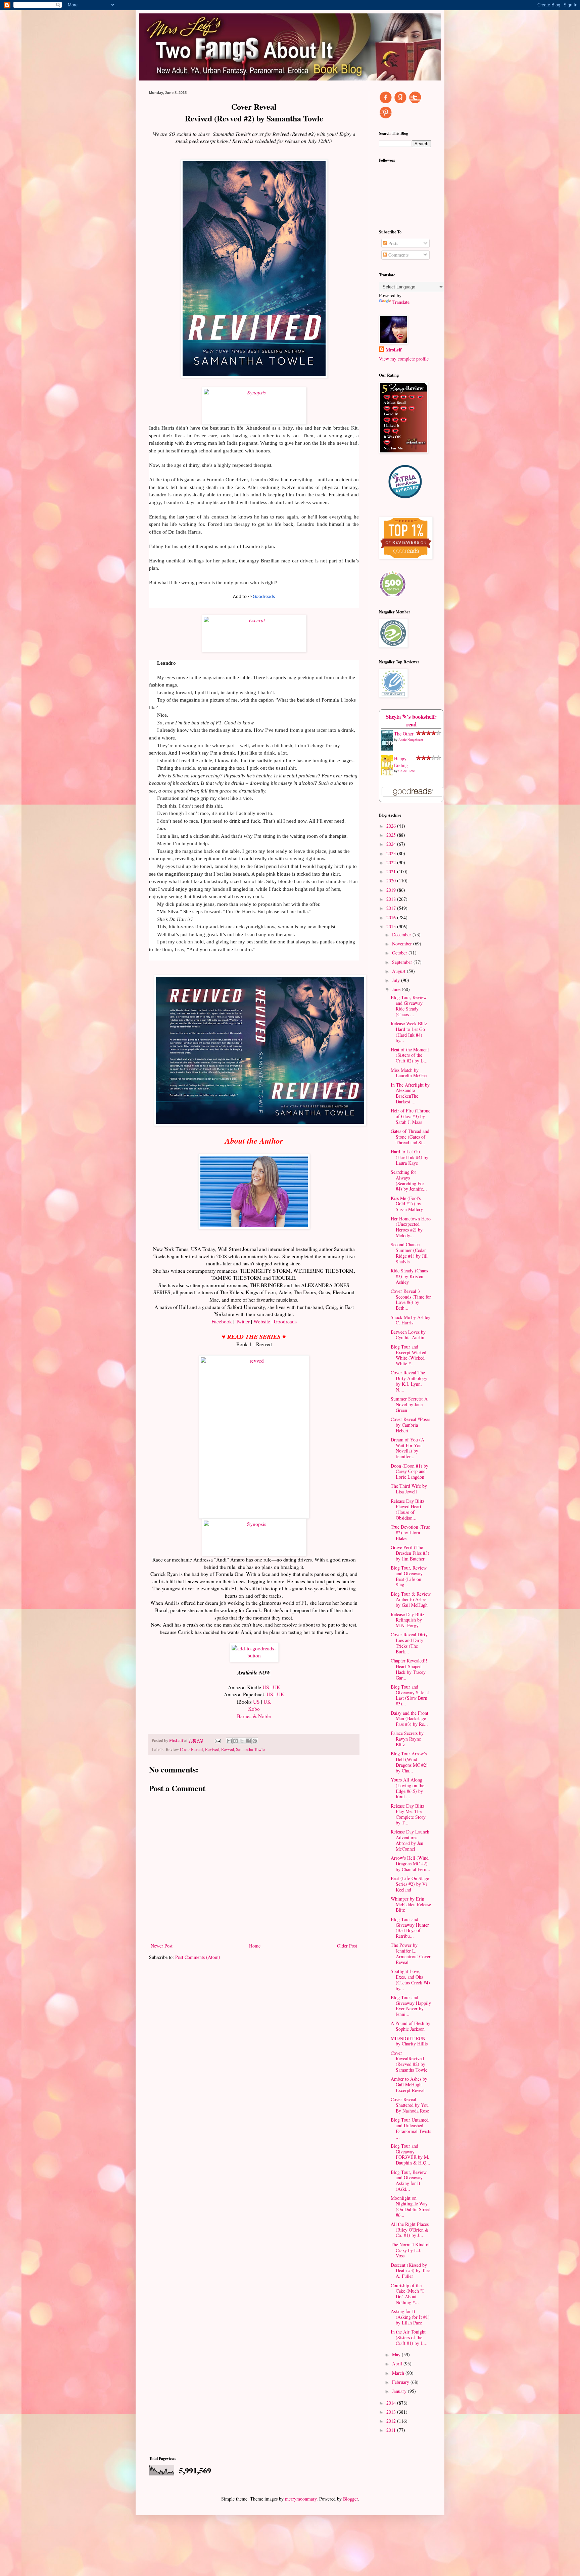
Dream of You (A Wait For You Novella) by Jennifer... (407, 1448)
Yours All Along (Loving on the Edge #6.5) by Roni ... (407, 1788)
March (399, 2373)
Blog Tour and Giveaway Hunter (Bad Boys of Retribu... (410, 1928)
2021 (392, 871)
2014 (392, 2403)
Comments (398, 255)
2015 (392, 926)
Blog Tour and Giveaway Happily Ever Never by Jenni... (411, 2006)
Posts (393, 243)
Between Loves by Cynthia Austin (408, 1335)
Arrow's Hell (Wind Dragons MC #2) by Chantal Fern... (410, 1864)
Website (262, 1321)
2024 (392, 844)
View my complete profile (404, 359)
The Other (404, 734)
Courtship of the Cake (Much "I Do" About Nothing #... (407, 2294)
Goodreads (264, 597)
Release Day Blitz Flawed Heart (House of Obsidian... (407, 1509)
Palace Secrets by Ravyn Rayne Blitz (407, 1739)
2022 (392, 862)
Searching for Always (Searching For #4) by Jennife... (409, 1180)
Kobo (254, 1709)
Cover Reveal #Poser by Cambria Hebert (410, 1425)
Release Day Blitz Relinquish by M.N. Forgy (407, 1620)
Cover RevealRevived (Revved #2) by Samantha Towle (409, 2061)
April (398, 2364)
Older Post (347, 1946)
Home (255, 1946)
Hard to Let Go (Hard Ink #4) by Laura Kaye (409, 1157)
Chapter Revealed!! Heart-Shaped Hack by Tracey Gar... (409, 1669)
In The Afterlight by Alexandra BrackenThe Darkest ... (410, 1093)
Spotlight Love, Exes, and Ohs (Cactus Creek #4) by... (410, 1980)
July (397, 980)
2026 (392, 826)
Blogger (350, 2499)
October (400, 953)
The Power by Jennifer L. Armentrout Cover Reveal (411, 1953)
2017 (392, 908)
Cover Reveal (191, 1749)
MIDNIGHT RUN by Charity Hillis (409, 2041)
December (402, 935)
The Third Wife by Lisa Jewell (409, 1489)
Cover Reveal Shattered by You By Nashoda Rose (410, 2105)
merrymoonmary (301, 2499)
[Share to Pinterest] (255, 1741)
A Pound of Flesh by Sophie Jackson (410, 2026)
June (397, 989)
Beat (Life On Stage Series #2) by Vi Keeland (410, 1884)
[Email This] (229, 1741)
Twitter (243, 1321)
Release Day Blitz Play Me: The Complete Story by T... (408, 1814)
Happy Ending (401, 762)
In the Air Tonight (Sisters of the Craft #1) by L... (409, 2337)
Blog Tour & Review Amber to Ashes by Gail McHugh (411, 1600)
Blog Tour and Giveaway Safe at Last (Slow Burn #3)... (410, 1695)
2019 (392, 890)
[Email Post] (217, 1740)
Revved (228, 1749)
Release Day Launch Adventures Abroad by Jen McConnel (410, 1840)
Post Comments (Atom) (198, 1957)
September (403, 962)
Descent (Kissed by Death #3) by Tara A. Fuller (410, 2271)
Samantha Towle (250, 1749)
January (400, 2391)
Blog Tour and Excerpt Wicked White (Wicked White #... (408, 1355)
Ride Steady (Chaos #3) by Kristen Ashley (409, 1276)
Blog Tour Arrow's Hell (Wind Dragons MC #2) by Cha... (409, 1762)
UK (277, 1687)
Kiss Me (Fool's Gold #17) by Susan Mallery (407, 1204)
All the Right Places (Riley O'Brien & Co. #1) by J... (410, 2230)
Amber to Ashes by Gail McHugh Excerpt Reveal (409, 2085)
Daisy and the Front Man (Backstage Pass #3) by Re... (409, 1719)
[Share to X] (242, 1741)
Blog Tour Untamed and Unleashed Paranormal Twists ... (411, 2128)
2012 (392, 2421)
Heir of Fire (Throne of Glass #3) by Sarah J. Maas (410, 1116)
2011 (392, 2430)
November (403, 944)
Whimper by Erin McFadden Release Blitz (411, 1904)
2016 (392, 917)
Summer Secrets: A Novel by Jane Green (409, 1404)
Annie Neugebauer (411, 739)
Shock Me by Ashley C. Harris (410, 1320)
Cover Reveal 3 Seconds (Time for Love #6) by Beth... (411, 1299)
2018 (392, 899)
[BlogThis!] (236, 1741)
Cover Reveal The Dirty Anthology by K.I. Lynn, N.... (409, 1381)
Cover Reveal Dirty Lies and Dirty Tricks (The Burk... (409, 1643)
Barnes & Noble (254, 1716)
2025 (392, 835)
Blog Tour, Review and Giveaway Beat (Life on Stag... (409, 1576)
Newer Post (162, 1946)
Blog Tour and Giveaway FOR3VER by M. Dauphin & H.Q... (410, 2154)
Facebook (222, 1321)
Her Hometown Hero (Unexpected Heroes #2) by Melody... (411, 1227)
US (266, 1687)
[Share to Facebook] (248, 1741)
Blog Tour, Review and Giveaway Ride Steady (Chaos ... (409, 1006)
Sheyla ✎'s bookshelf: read (411, 721)
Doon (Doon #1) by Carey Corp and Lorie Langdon (409, 1471)
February (401, 2382)
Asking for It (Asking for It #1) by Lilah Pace (410, 2317)
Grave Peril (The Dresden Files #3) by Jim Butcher (410, 1553)
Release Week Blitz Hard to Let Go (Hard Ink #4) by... (409, 1032)
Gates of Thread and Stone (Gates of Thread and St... (410, 1137)
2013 (392, 2412)
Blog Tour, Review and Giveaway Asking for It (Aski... (409, 2180)
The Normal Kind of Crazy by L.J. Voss (410, 2250)
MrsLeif (394, 350)
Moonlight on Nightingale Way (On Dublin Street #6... (410, 2206)
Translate (401, 302)
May (397, 2354)
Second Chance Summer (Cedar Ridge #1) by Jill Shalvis (409, 1253)
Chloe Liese (406, 771)
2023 (392, 853)
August (399, 971)
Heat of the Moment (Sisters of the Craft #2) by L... (410, 1055)
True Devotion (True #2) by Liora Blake (410, 1532)
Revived (212, 1749)
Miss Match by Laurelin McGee (409, 1073)
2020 (392, 881)
